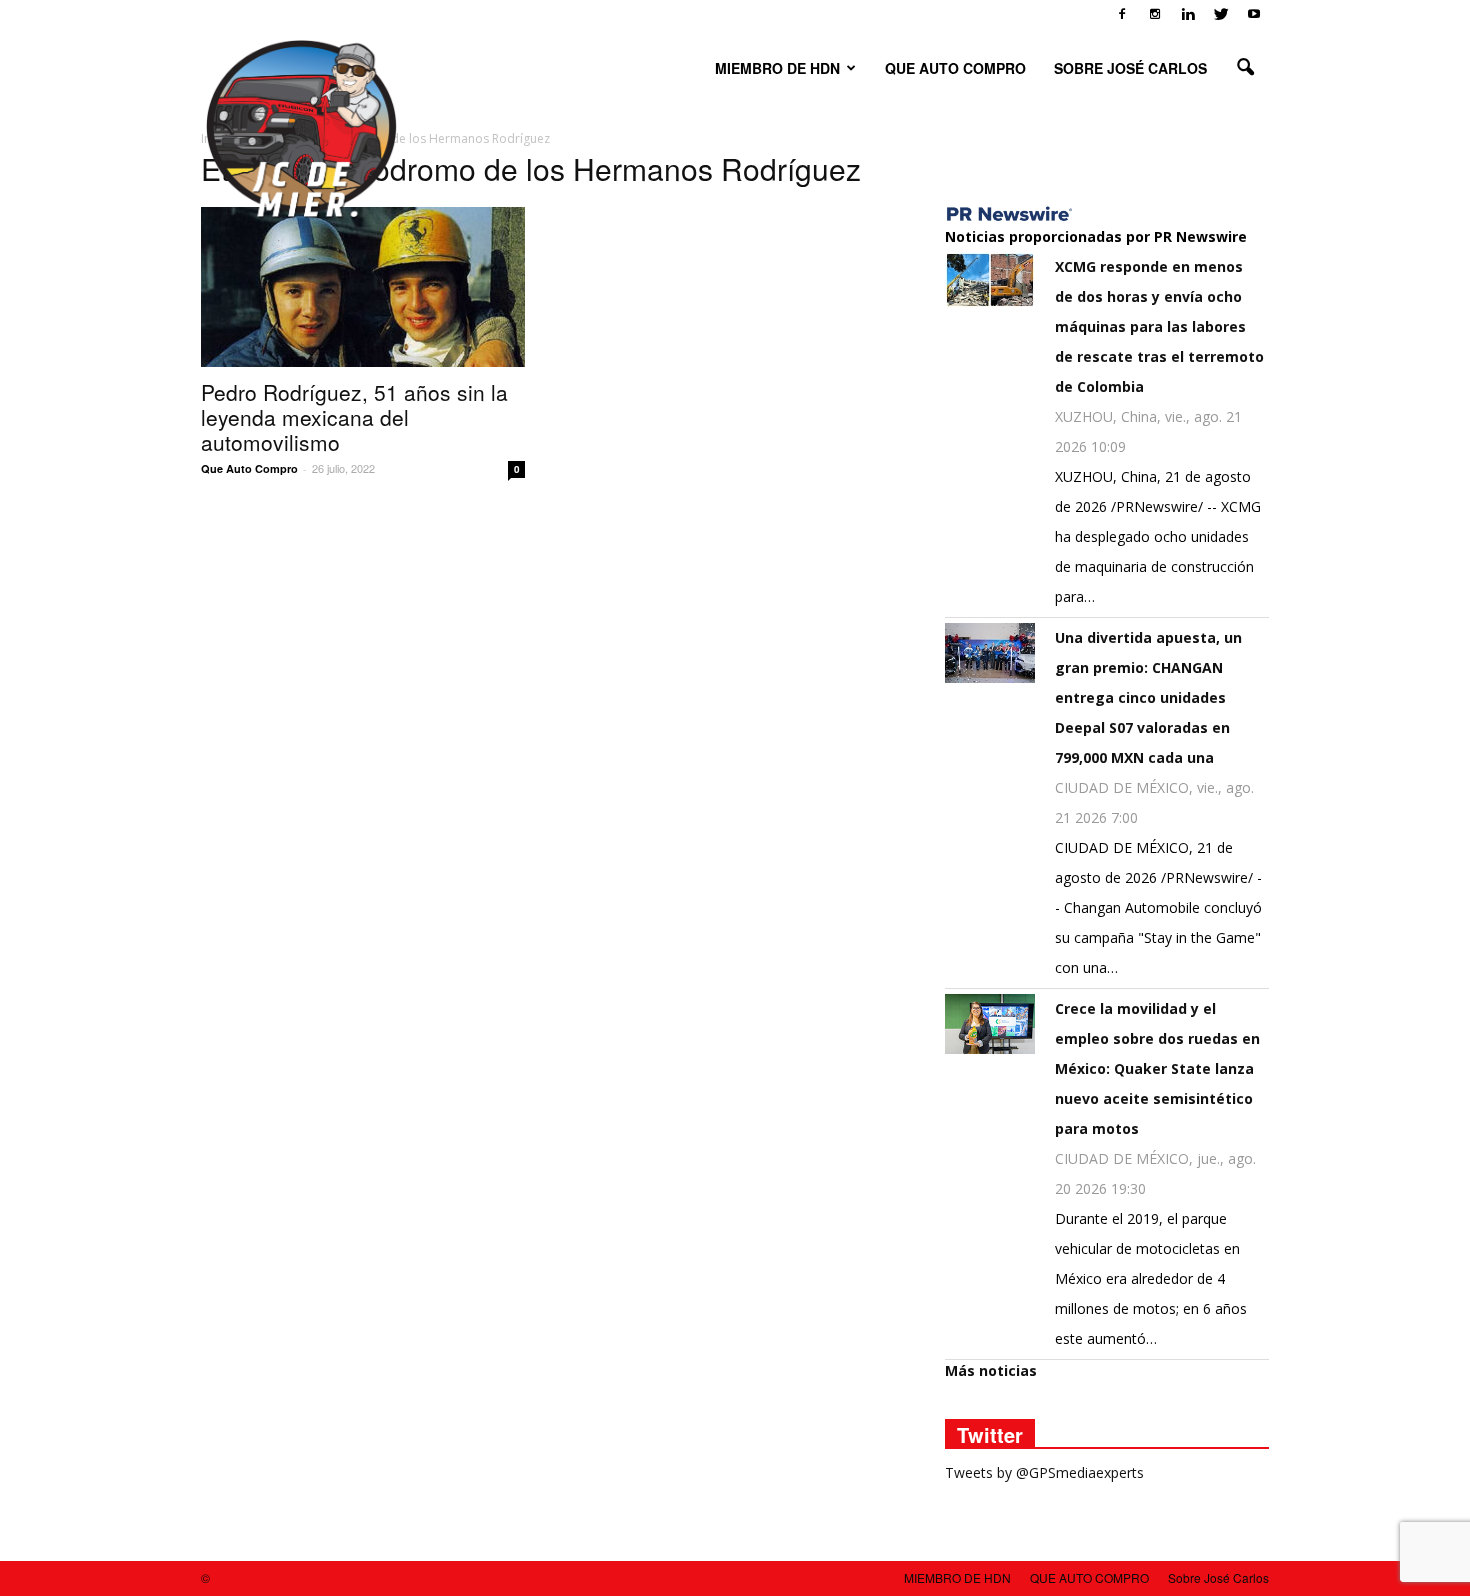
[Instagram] (1155, 14)
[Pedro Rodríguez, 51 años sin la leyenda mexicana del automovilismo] (363, 287)
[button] (1245, 68)
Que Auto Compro (249, 468)
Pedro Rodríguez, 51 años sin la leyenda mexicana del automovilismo (354, 417)
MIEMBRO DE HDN (777, 68)
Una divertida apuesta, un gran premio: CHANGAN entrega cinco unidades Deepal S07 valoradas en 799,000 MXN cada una (1148, 697)
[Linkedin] (1188, 14)
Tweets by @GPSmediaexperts (1044, 1472)
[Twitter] (1221, 14)
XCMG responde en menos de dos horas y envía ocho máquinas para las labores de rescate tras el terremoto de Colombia (1159, 326)
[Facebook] (1122, 14)
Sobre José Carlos (1130, 68)
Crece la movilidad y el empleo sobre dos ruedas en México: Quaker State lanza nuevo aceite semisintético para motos (1157, 1068)
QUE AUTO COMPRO (955, 68)
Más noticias (991, 1370)
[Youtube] (1254, 14)
